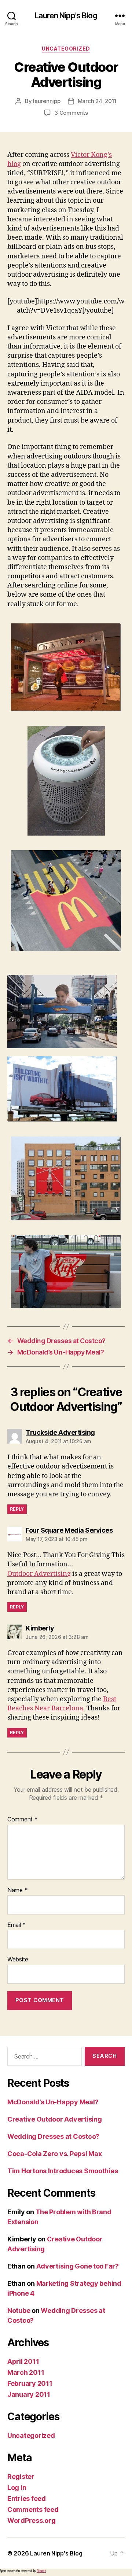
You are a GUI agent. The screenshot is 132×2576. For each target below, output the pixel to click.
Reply (17, 1509)
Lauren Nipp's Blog (66, 16)
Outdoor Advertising (39, 1574)
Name (17, 1890)
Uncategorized (66, 49)
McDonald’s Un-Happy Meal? (53, 2102)
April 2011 (23, 2361)
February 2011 (30, 2383)
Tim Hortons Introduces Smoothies (63, 2171)
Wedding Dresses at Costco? (53, 2136)
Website (18, 1960)
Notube (19, 2310)
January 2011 (29, 2394)
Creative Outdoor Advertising (54, 2119)
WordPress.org (32, 2520)
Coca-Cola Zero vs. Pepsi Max (54, 2154)
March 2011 (26, 2372)
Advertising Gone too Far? (78, 2266)
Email (16, 1925)
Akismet (41, 2571)
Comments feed (33, 2509)
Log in (17, 2487)
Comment (23, 1820)
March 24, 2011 (97, 101)
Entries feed (27, 2498)
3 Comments (71, 113)
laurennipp (47, 101)
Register (21, 2477)
